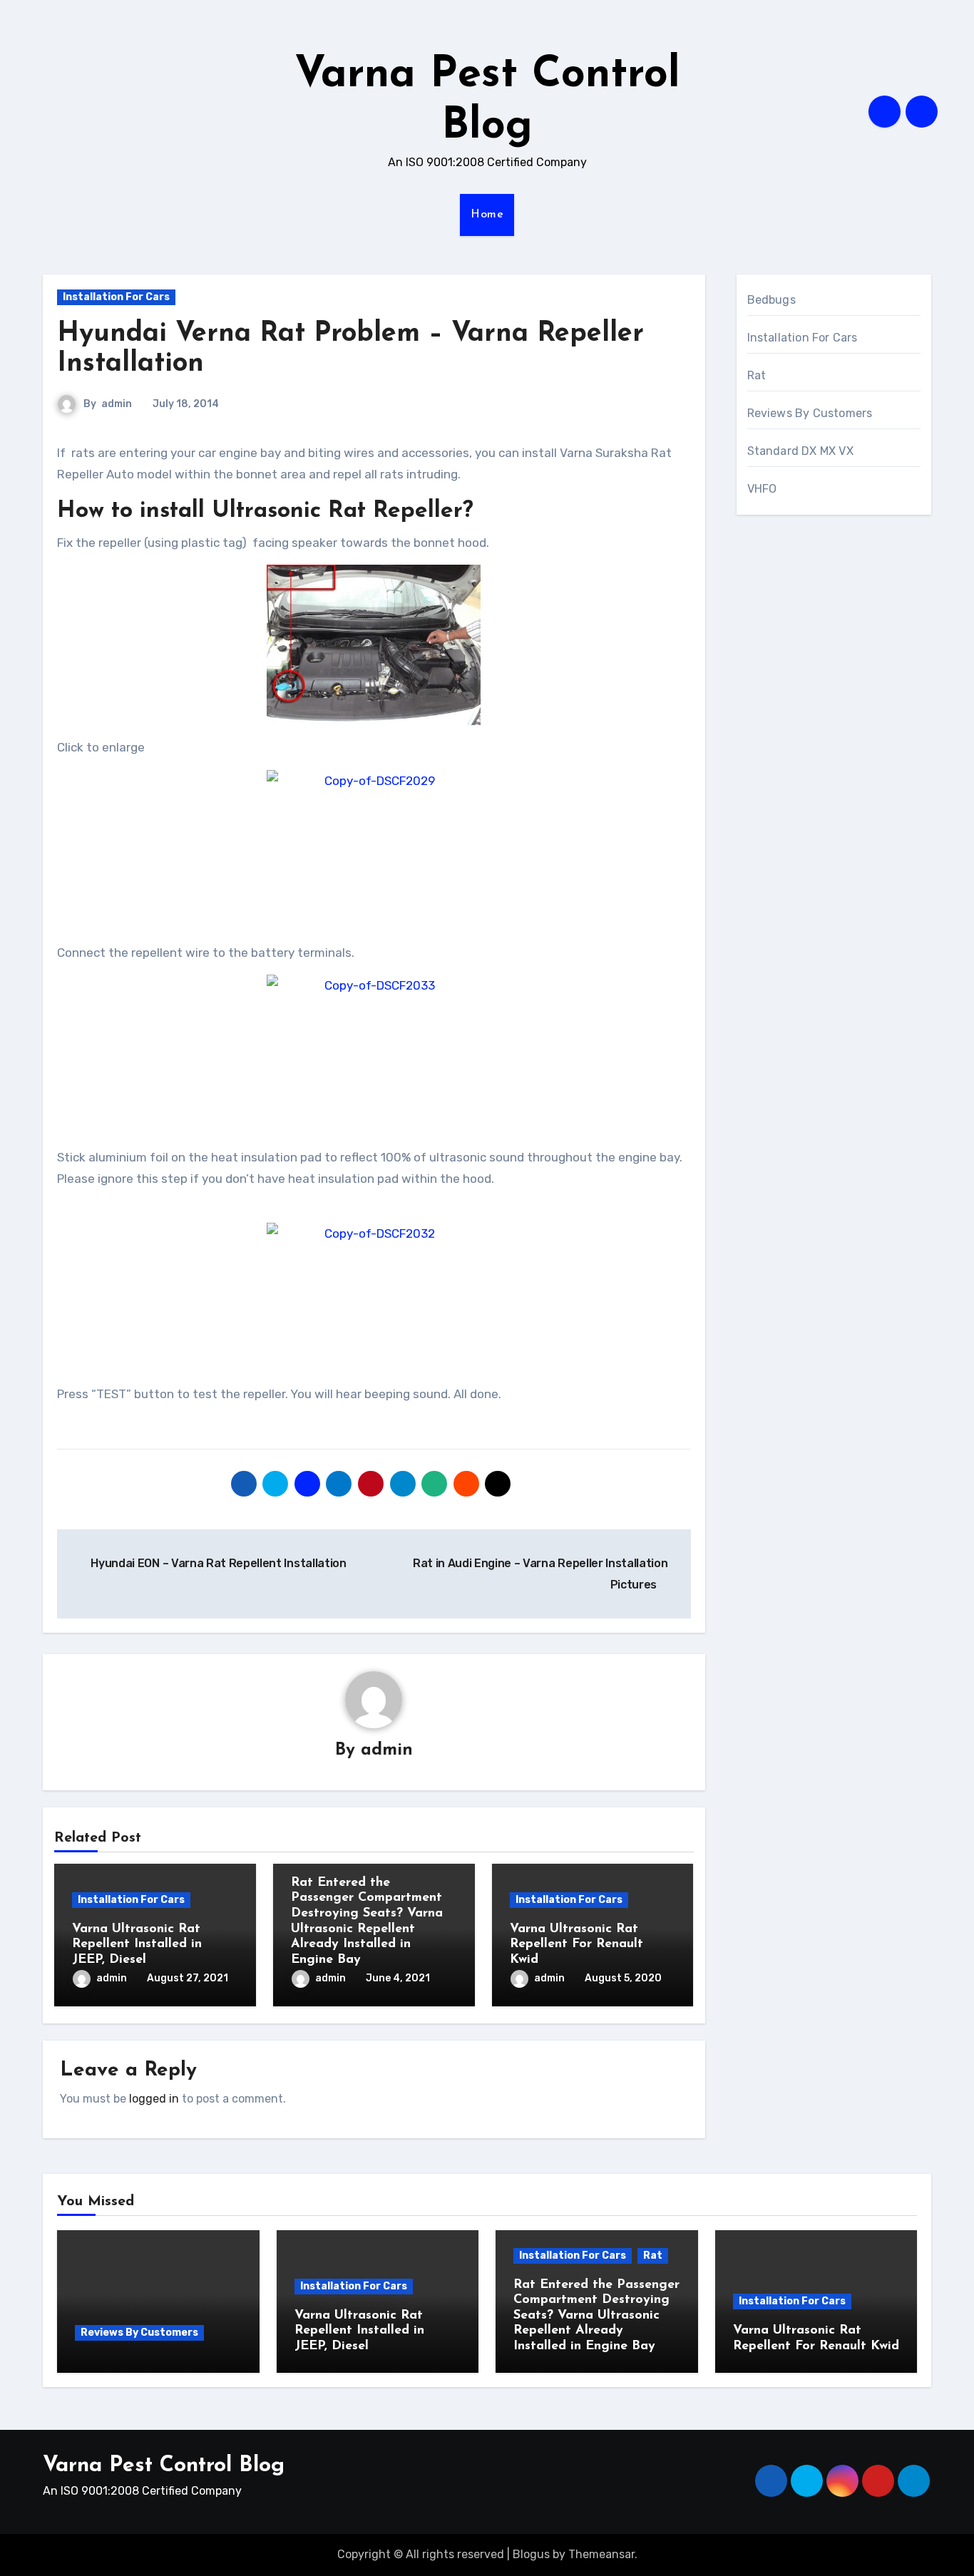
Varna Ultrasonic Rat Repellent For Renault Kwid (576, 1945)
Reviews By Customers (810, 413)
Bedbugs (771, 300)
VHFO (762, 489)
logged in (154, 2099)
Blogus (531, 2554)
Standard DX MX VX (800, 451)
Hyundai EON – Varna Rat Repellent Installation (217, 1563)
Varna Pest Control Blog (164, 2466)
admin (117, 404)
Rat (757, 375)
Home (487, 215)
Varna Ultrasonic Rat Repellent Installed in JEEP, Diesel (137, 1945)
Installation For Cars (116, 297)
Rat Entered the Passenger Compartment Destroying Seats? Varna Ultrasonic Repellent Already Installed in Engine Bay (596, 2316)
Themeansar (601, 2554)
